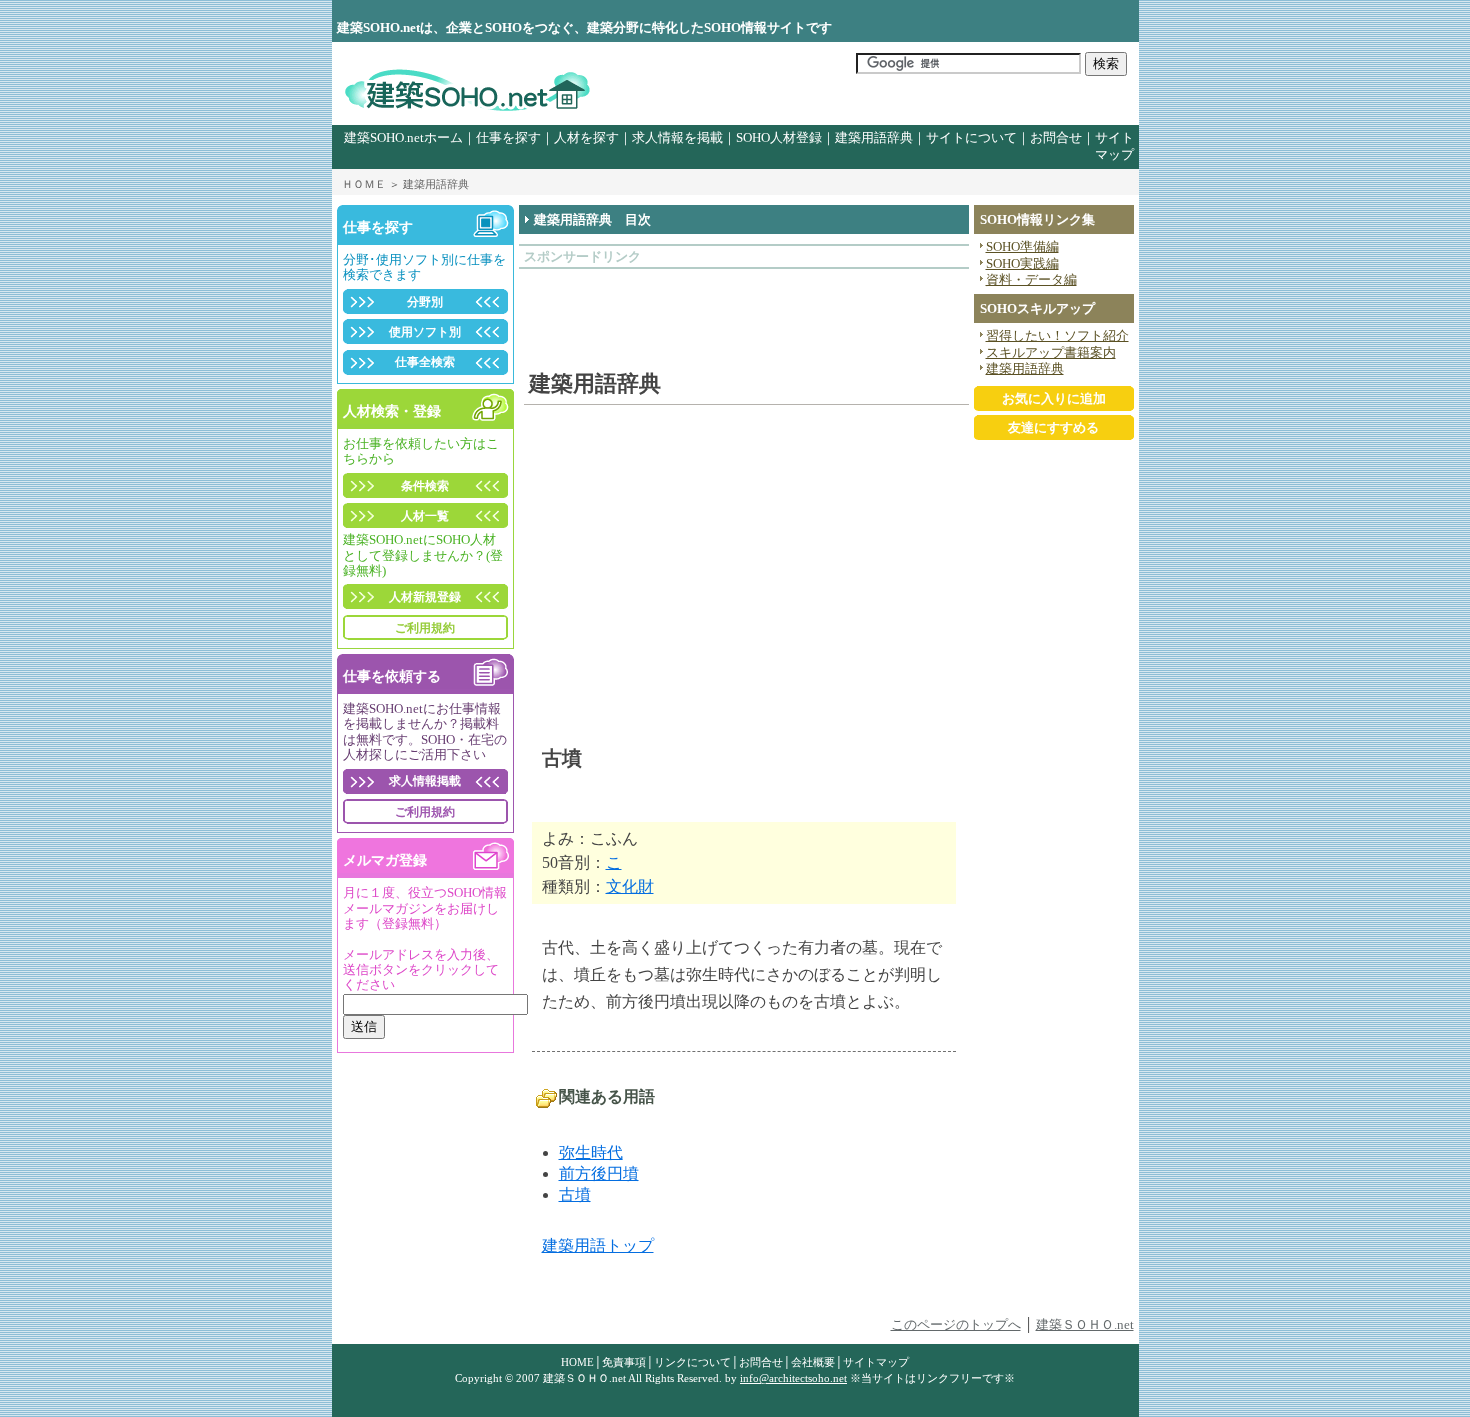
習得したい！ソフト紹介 (1057, 336)
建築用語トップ (598, 1245)
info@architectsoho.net (793, 1378)
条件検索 (425, 486)
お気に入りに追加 (1054, 399)
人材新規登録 (425, 597)
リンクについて (692, 1362)
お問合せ (1056, 138)
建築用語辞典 (874, 138)
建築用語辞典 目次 (592, 220)
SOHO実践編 (1022, 264)
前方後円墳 (599, 1173)
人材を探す (586, 138)
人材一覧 (425, 516)
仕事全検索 (425, 362)
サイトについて (971, 138)
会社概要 (813, 1362)
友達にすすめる (1053, 428)
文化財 (630, 886)
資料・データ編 (1031, 280)
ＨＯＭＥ (364, 184)
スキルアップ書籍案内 (1051, 353)
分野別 (425, 302)
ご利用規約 (425, 628)
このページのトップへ (956, 1325)
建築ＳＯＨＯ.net (1085, 1325)
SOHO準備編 (1022, 247)
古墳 (575, 1194)
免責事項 (624, 1362)
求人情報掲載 (425, 781)
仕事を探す (508, 138)
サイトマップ (876, 1362)
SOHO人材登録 (779, 138)
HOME (577, 1362)
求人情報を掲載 (677, 138)
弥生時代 (591, 1152)
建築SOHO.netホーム (403, 138)
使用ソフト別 (425, 332)
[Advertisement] (641, 309)
